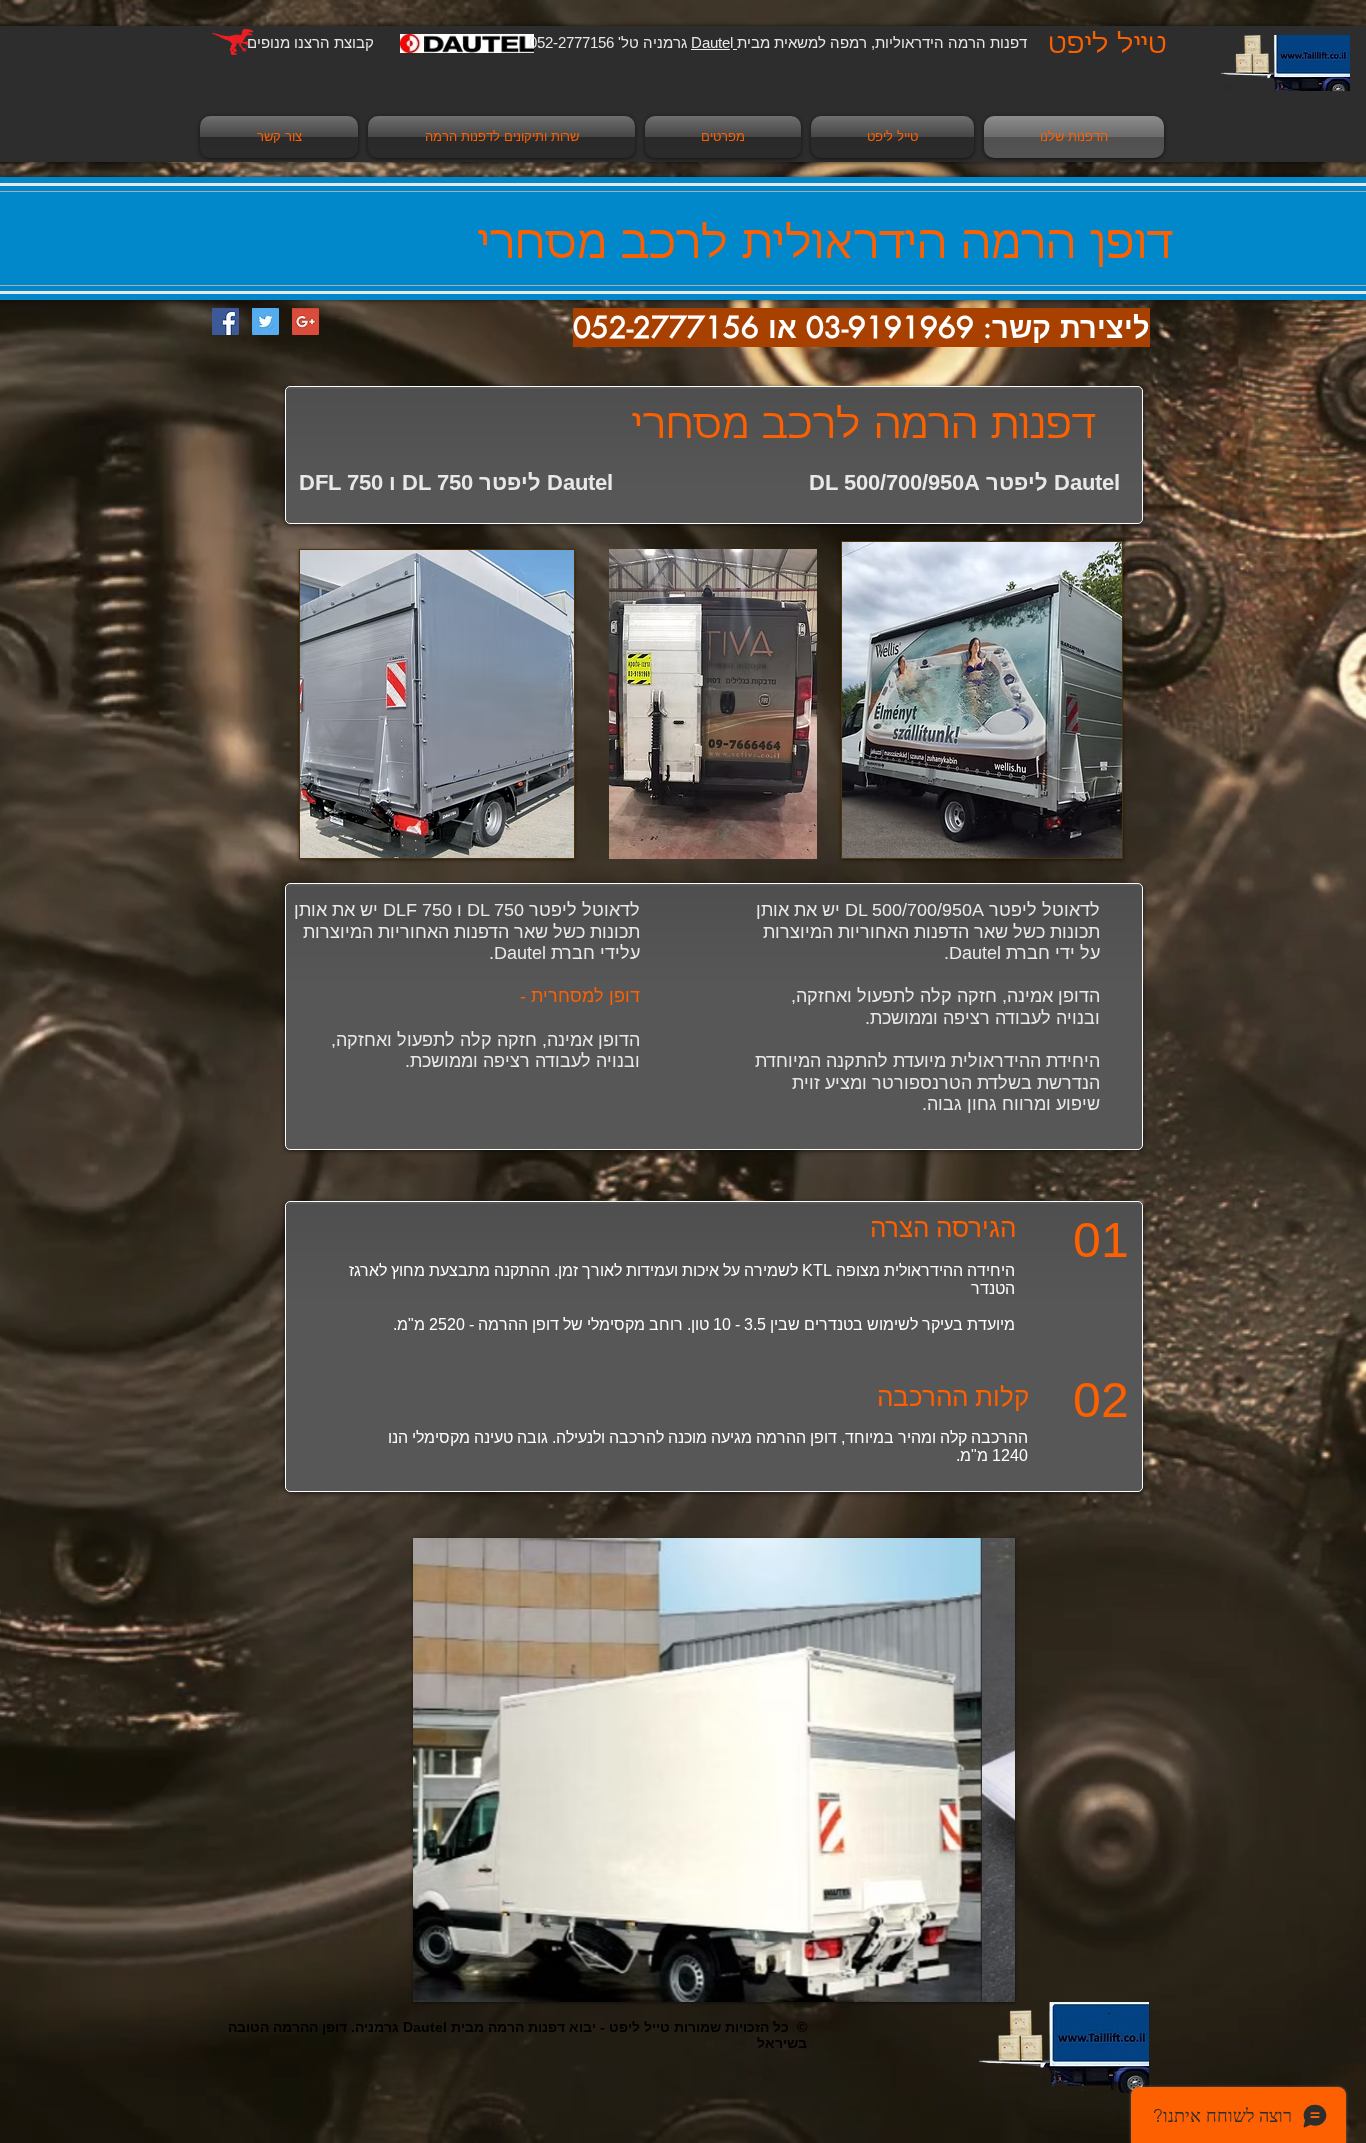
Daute (714, 42)
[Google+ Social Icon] (305, 321)
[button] (714, 1770)
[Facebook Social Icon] (225, 321)
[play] (973, 1984)
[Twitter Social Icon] (265, 321)
